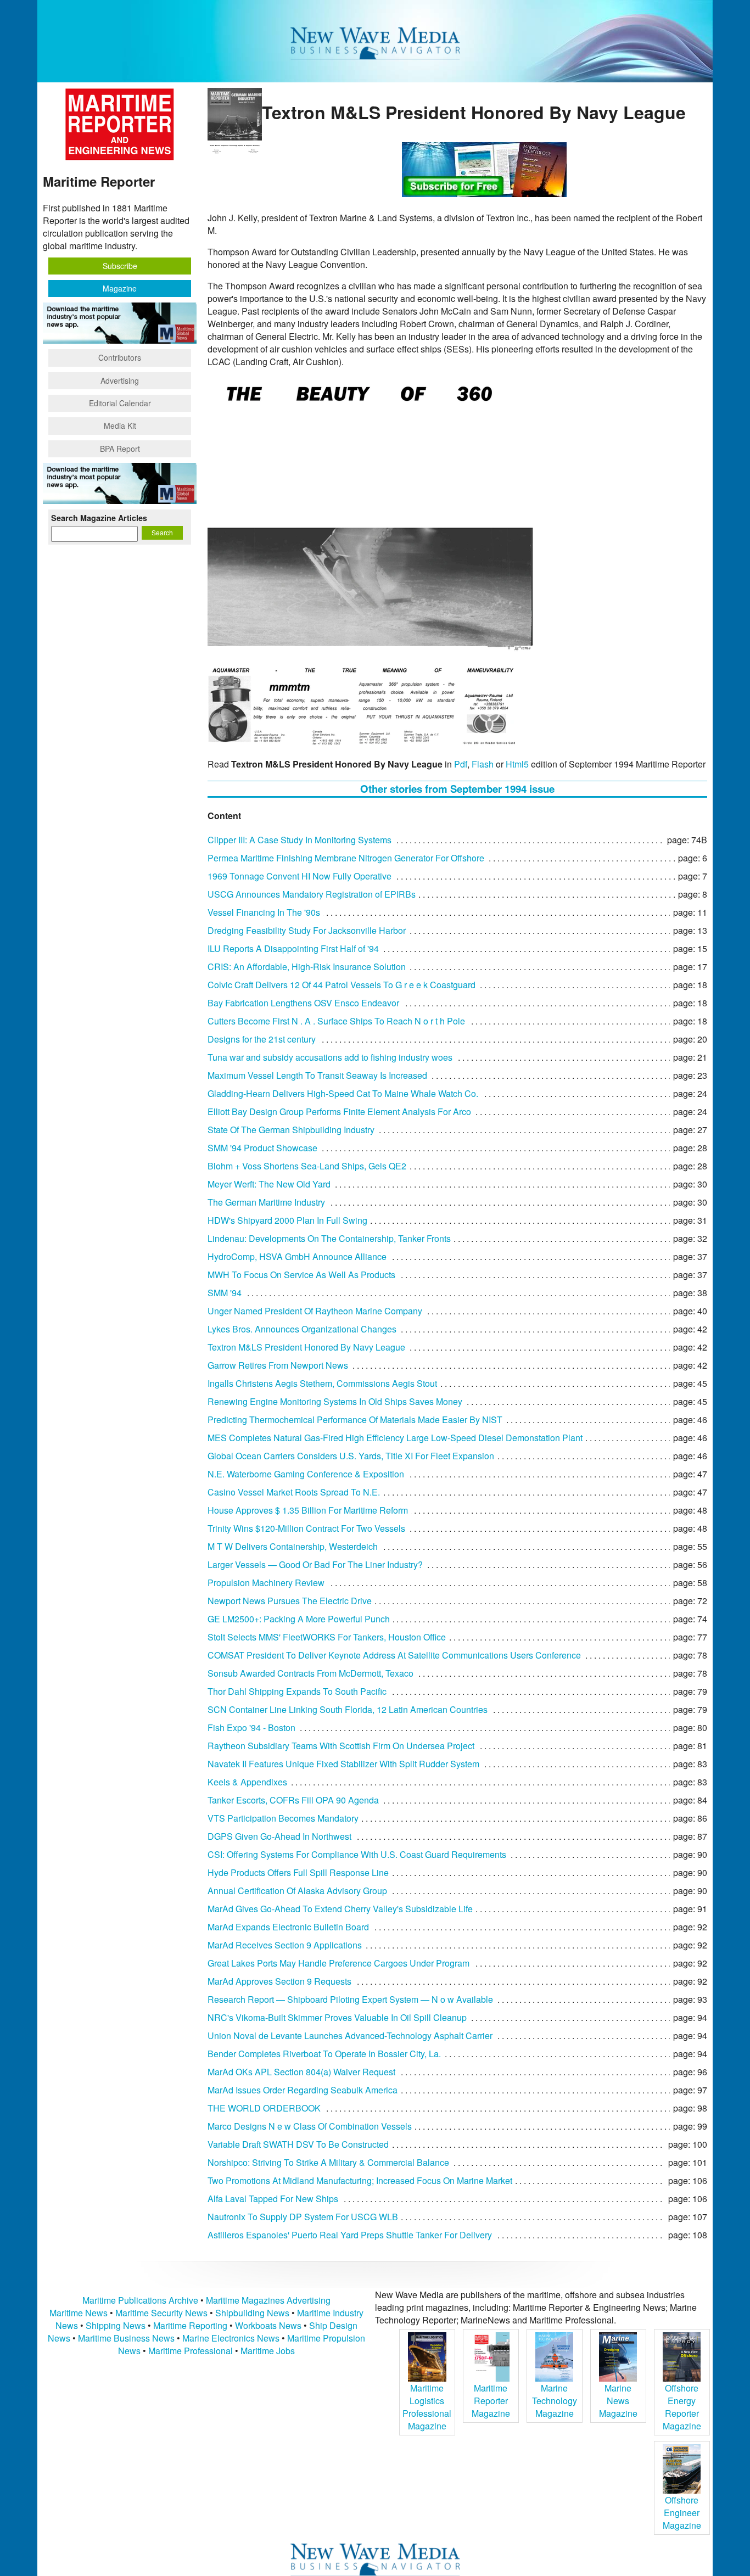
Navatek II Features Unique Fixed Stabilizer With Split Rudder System (343, 1764)
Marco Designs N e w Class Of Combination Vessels (310, 2126)
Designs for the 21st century (262, 1039)
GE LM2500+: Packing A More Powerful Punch (299, 1619)
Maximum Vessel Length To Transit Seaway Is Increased (317, 1075)
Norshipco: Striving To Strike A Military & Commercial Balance (328, 2162)
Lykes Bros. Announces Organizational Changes (302, 1329)
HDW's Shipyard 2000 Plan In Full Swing (287, 1220)
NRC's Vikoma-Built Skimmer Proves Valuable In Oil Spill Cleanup (337, 2017)
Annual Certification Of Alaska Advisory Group (297, 1891)
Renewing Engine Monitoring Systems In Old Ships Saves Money (335, 1401)
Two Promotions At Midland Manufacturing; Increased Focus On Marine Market (360, 2180)
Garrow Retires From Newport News (278, 1365)
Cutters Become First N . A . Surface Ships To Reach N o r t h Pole (336, 1021)
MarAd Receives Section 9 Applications (285, 1945)
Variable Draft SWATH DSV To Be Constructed (298, 2144)
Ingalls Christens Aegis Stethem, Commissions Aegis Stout (322, 1383)
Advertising (120, 380)
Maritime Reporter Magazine (491, 2401)
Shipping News (116, 2325)
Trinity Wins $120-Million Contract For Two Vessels (306, 1528)
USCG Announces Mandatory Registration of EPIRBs (312, 894)
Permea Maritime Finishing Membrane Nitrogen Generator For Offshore (346, 858)
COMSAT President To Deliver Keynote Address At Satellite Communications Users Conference (394, 1655)
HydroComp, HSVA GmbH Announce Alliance (297, 1256)
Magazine (120, 288)
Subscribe (120, 266)
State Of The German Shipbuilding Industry (291, 1130)
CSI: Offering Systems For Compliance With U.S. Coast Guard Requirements (357, 1854)
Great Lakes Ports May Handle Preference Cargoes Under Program (338, 1963)
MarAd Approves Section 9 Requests (279, 1981)
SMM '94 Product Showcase (262, 1148)
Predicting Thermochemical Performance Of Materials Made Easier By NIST (355, 1419)
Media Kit (120, 425)
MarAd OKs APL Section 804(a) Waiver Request (301, 2072)
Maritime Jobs (268, 2351)
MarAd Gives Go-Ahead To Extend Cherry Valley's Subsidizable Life (340, 1909)
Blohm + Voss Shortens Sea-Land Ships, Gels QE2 (307, 1166)
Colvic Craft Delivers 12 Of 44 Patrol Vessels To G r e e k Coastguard (342, 985)
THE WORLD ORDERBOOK (264, 2108)
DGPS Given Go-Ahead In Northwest (279, 1836)
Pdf (461, 764)
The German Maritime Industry (266, 1202)
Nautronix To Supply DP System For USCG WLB (303, 2217)
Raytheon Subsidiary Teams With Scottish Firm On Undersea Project (341, 1746)
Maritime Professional (191, 2351)
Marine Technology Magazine (555, 2401)
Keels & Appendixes (247, 1782)
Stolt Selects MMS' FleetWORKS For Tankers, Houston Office (327, 1637)
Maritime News (79, 2313)
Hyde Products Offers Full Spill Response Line (298, 1872)
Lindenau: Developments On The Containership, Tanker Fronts (329, 1238)
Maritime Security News (161, 2313)
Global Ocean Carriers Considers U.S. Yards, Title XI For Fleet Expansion (351, 1456)
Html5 (517, 764)
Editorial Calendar (120, 403)
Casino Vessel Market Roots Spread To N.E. (294, 1492)
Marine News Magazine (618, 2401)
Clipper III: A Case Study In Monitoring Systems (300, 840)
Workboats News (268, 2325)
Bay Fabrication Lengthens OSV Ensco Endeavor (303, 1003)
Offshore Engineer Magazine (682, 2513)
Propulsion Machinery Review (266, 1583)
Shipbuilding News (252, 2313)
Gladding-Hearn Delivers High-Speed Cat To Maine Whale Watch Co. (343, 1093)
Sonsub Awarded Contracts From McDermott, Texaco (310, 1673)
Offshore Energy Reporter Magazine (682, 2407)
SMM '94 (225, 1293)
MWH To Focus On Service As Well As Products (301, 1275)
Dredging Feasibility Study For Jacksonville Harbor (307, 930)
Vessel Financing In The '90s (264, 912)
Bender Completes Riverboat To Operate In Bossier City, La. (324, 2054)
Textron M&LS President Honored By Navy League (306, 1347)
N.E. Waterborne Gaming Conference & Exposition (306, 1474)
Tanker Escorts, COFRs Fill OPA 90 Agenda (293, 1800)
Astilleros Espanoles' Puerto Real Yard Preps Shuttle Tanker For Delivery (350, 2235)
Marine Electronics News (231, 2338)
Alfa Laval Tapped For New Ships (273, 2199)
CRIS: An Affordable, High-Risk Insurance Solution (307, 967)
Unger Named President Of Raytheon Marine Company (315, 1311)
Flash (483, 764)
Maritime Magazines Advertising (268, 2300)
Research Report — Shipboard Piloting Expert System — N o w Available (350, 1999)
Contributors (120, 357)
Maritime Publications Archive (140, 2300)
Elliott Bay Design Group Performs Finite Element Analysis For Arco (339, 1111)
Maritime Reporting (190, 2325)
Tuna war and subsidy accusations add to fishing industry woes (330, 1057)
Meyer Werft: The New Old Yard (269, 1184)
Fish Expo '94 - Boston (251, 1727)
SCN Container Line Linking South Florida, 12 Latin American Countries (348, 1709)
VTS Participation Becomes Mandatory (283, 1818)
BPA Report (120, 449)
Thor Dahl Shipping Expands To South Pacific (297, 1691)
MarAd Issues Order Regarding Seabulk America (303, 2090)
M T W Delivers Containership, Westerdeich (293, 1546)
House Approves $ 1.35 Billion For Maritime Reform (308, 1510)
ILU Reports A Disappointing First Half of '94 (293, 948)
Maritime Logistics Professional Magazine (427, 2407)
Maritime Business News (127, 2338)
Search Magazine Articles (99, 518)
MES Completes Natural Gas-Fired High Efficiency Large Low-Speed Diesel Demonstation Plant (395, 1438)
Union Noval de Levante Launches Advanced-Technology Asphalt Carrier (350, 2035)
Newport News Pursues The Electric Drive (290, 1601)
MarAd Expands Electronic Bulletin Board (288, 1927)
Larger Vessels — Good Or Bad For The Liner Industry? (315, 1564)
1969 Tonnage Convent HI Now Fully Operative (300, 876)
